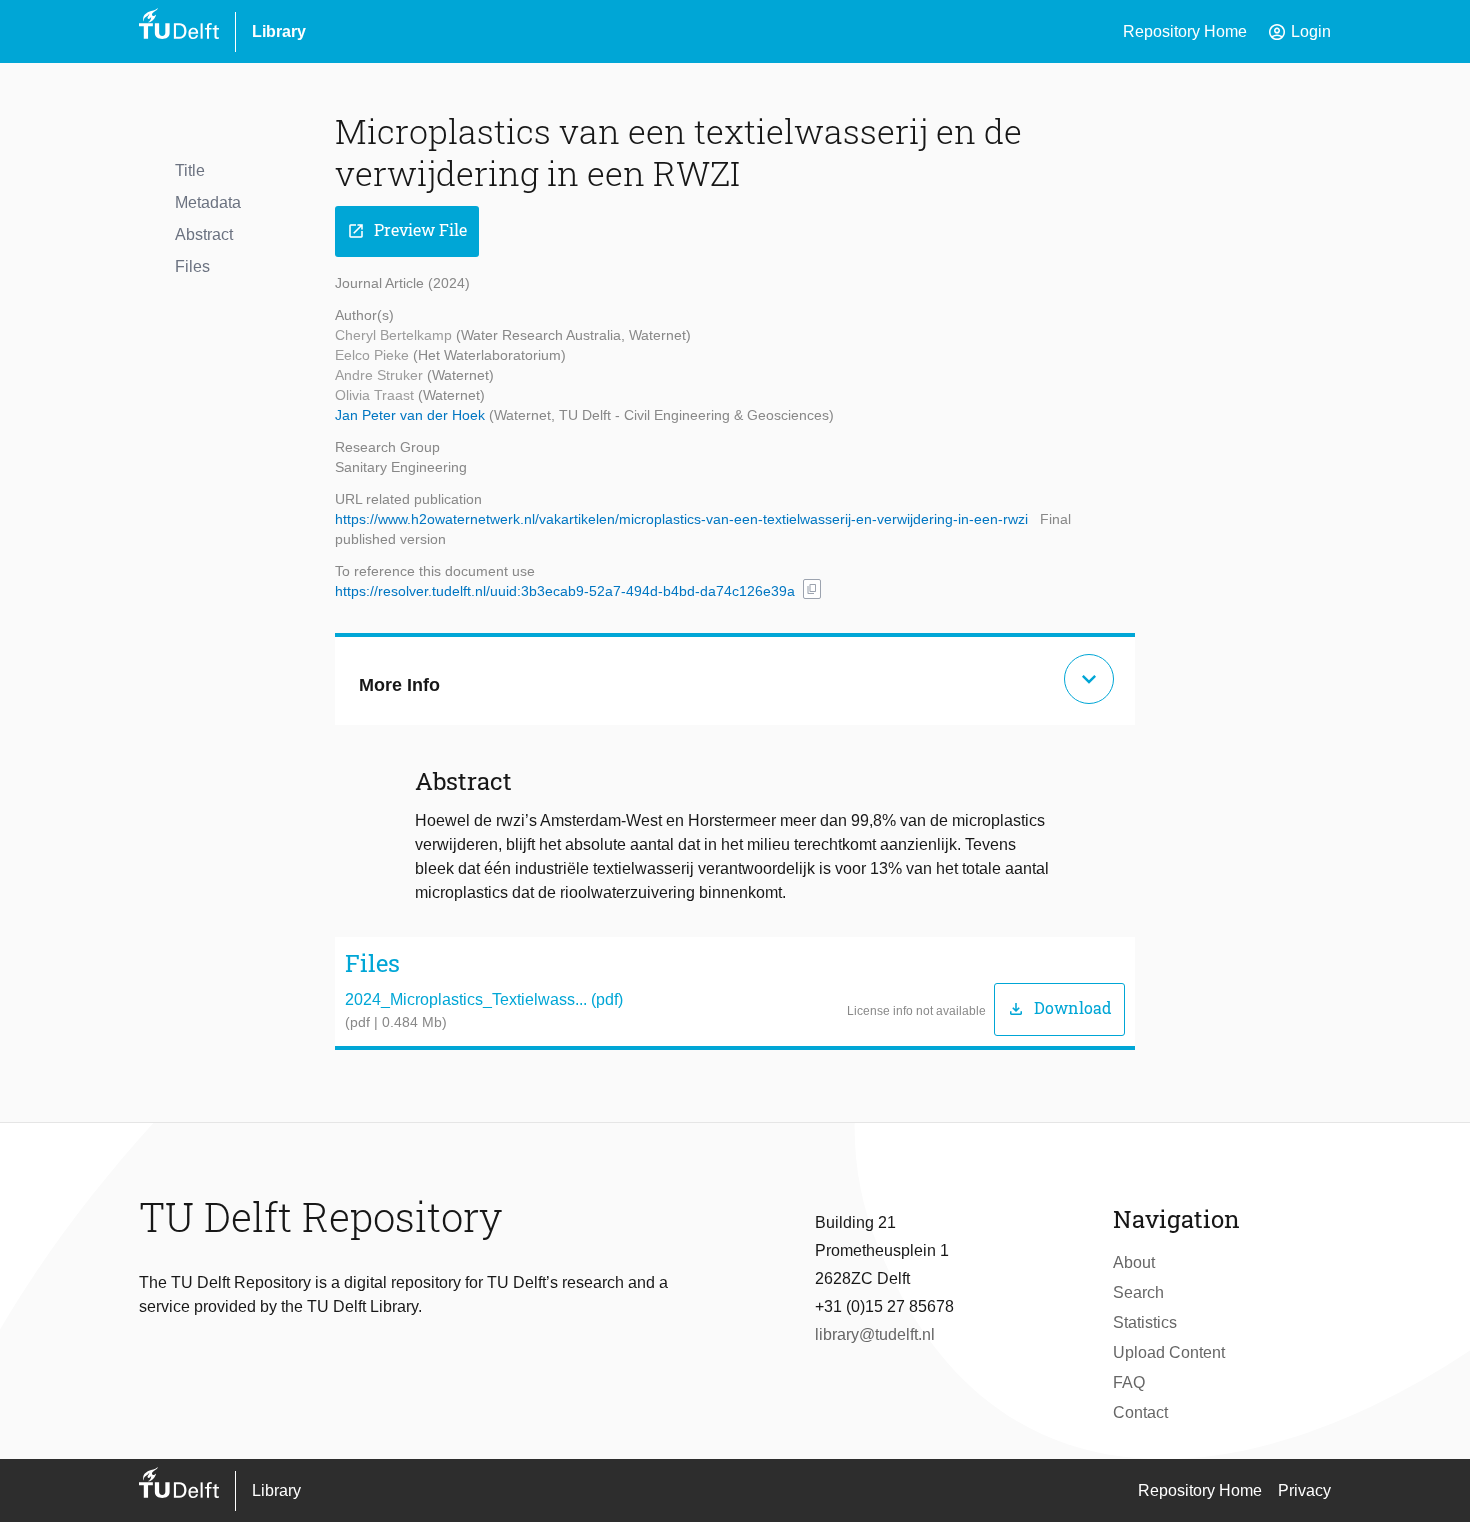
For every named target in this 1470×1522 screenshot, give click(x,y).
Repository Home (1185, 31)
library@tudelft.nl (875, 1334)
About (1134, 1262)
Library (279, 31)
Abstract (204, 234)
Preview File (407, 230)
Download (1059, 1008)
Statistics (1145, 1322)
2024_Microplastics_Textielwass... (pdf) (484, 999)
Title (190, 170)
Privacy (1304, 1490)
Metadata (208, 202)
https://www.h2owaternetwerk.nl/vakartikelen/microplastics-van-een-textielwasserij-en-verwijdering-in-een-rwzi (681, 519)
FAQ (1129, 1382)
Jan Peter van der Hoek (412, 415)
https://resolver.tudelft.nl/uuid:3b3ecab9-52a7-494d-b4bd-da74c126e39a (565, 591)
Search (1138, 1292)
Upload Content (1169, 1352)
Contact (1140, 1412)
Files (192, 266)
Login (1299, 32)
